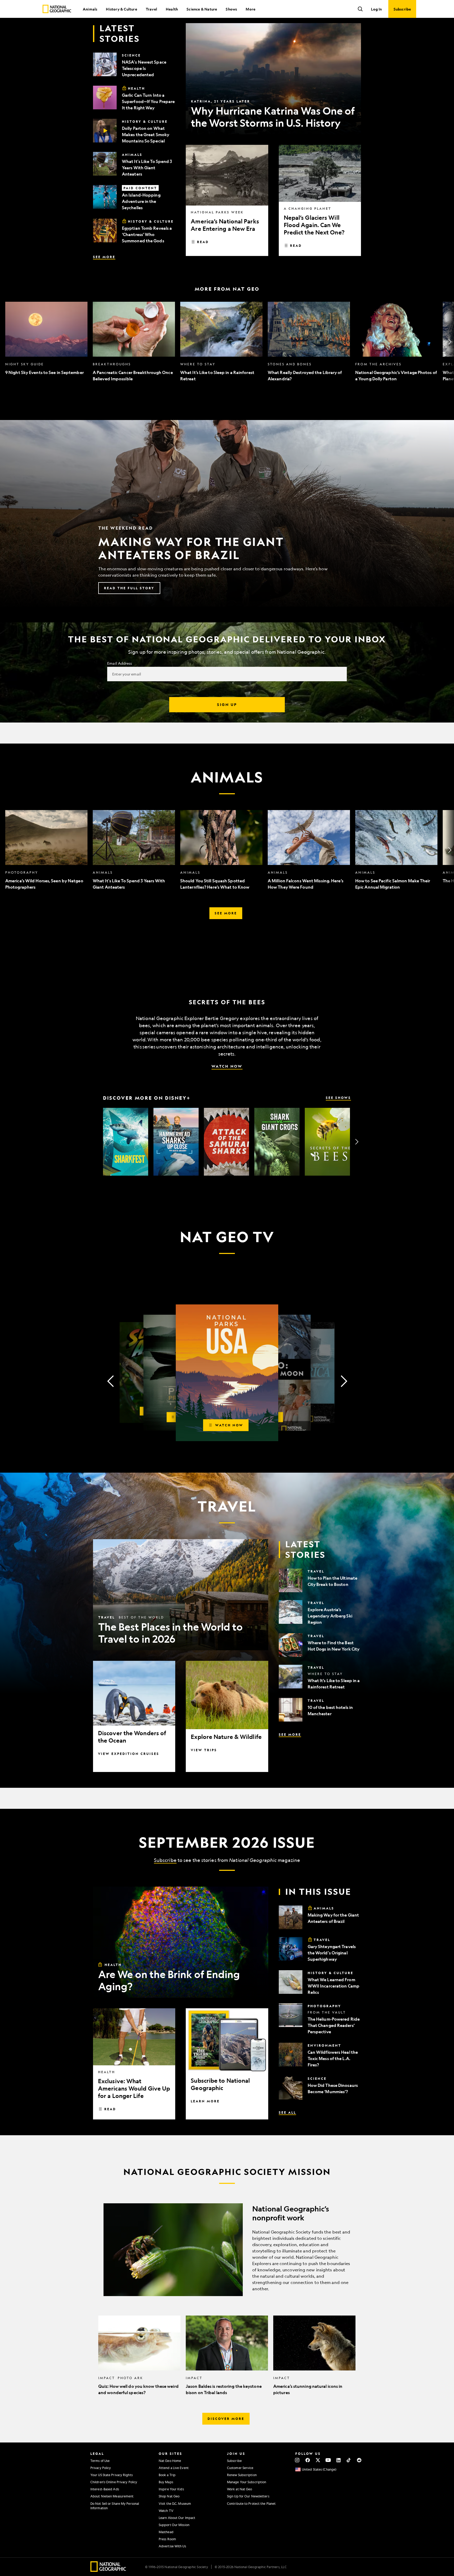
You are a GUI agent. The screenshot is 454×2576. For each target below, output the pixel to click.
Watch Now (227, 1066)
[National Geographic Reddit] (359, 2460)
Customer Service (240, 2468)
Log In (376, 9)
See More (104, 257)
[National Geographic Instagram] (297, 2460)
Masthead (166, 2532)
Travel (151, 9)
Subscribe (165, 1860)
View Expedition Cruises (129, 1754)
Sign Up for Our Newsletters (248, 2496)
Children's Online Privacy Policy (114, 2482)
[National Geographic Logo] (108, 2570)
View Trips (204, 1750)
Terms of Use (100, 2461)
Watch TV (166, 2511)
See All (287, 2112)
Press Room (167, 2539)
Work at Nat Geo (240, 2489)
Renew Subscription (242, 2475)
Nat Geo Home (170, 2461)
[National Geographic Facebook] (308, 2460)
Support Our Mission (174, 2525)
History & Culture (121, 9)
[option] (46, 342)
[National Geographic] (57, 9)
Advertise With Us (172, 2546)
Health (172, 9)
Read (203, 242)
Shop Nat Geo (169, 2496)
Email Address (120, 663)
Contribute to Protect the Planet (251, 2503)
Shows (231, 9)
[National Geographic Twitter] (318, 2460)
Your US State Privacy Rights (112, 2475)
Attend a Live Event (174, 2468)
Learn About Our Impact (177, 2518)
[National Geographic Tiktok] (349, 2460)
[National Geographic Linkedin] (339, 2460)
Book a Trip (167, 2475)
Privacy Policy (101, 2468)
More (251, 9)
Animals (90, 9)
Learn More (205, 2101)
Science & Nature (202, 9)
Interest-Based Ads (105, 2489)
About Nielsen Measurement (112, 2496)
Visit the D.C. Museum (175, 2503)
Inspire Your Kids (171, 2489)
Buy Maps (166, 2482)
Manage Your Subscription (247, 2482)
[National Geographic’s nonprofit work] (227, 2250)
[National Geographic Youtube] (328, 2460)
